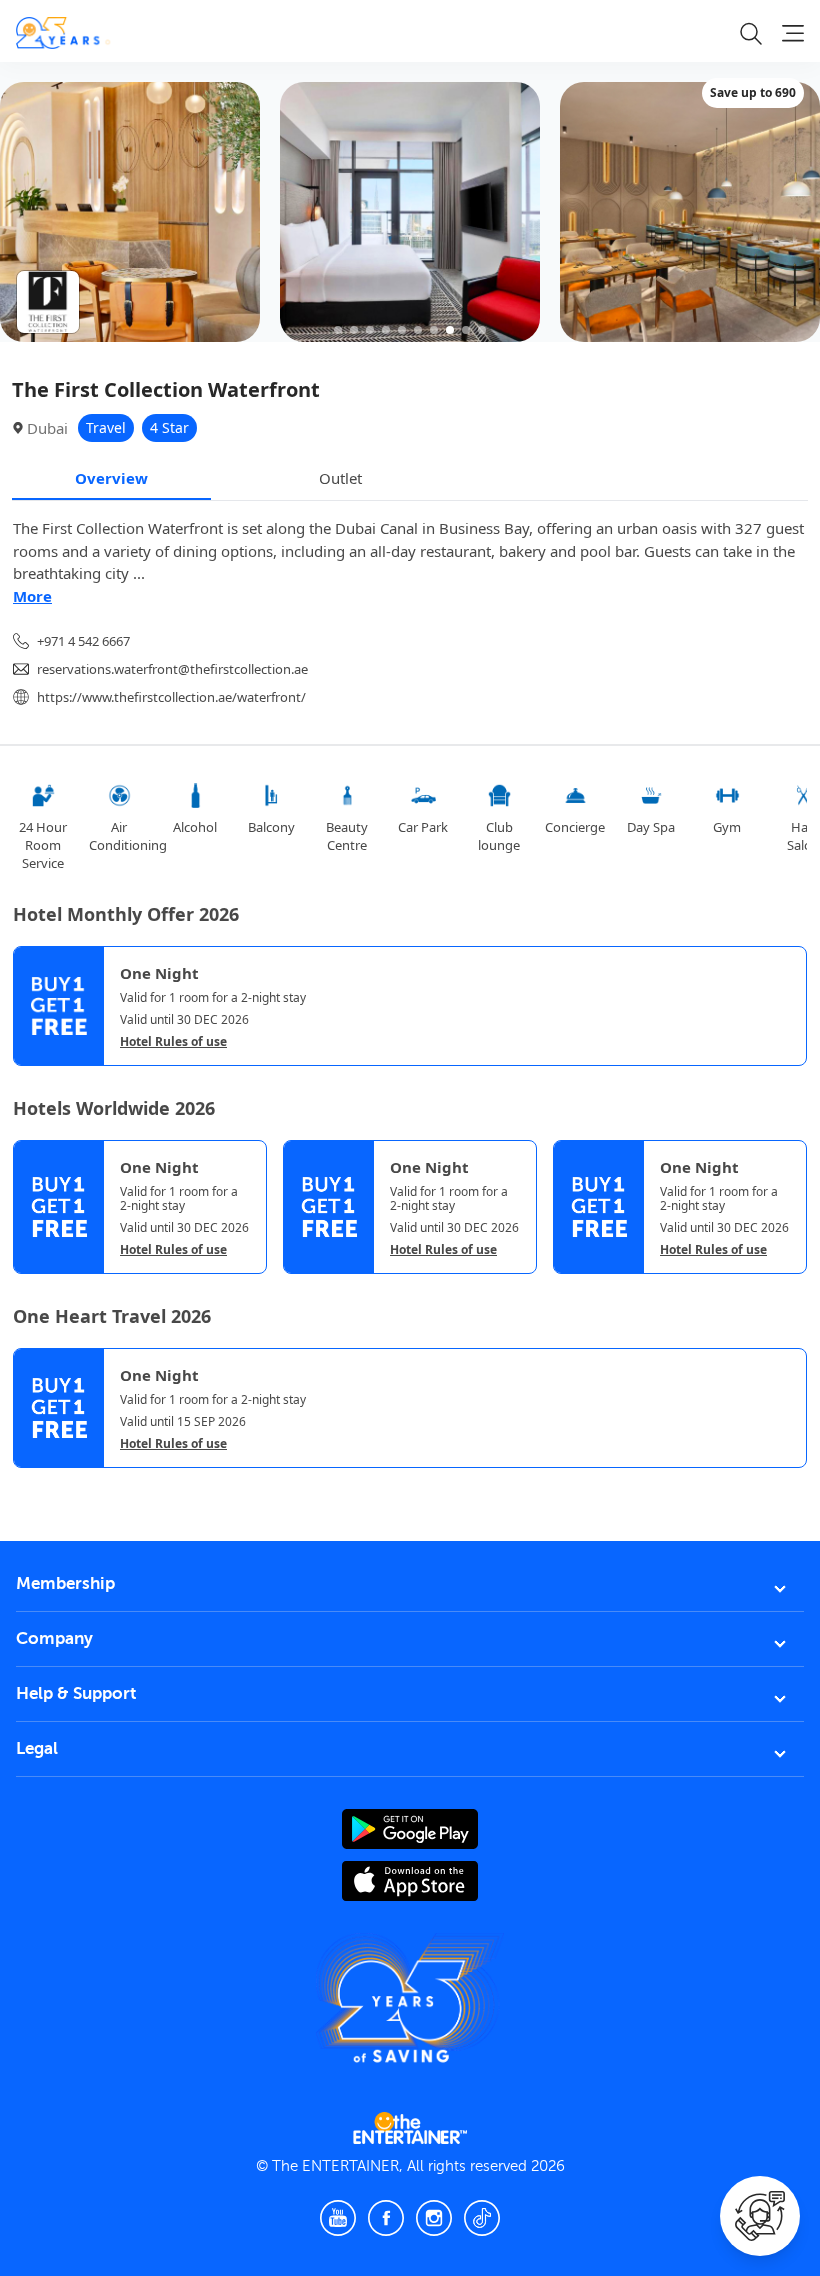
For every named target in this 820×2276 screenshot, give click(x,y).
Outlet (340, 478)
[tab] (28, 1485)
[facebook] (386, 2218)
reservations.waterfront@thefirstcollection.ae (172, 669)
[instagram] (434, 2218)
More (32, 596)
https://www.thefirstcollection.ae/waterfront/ (171, 697)
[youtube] (338, 2218)
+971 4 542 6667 (83, 641)
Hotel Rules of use (173, 1042)
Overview (111, 478)
